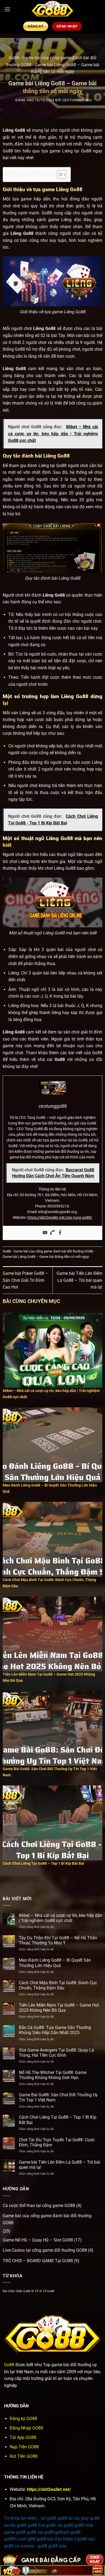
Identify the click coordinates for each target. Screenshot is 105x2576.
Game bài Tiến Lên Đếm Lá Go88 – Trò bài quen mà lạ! (79, 1280)
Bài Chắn (9, 2291)
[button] (7, 9)
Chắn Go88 (23, 2291)
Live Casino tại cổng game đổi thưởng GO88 (45, 2250)
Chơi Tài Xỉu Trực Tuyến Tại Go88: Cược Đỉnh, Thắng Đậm (57, 2142)
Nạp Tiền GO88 (24, 2447)
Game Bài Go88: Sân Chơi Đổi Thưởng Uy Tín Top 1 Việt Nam (58, 2097)
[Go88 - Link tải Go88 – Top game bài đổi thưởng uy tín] (52, 9)
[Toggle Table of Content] (59, 175)
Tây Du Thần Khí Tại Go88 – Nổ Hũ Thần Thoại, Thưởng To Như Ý (58, 1940)
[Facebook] (60, 1233)
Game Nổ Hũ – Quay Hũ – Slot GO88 (38, 2240)
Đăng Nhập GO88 (26, 2428)
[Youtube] (45, 1233)
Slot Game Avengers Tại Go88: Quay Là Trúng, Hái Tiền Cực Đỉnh (56, 2053)
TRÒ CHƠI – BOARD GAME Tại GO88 (38, 2261)
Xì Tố (35, 2291)
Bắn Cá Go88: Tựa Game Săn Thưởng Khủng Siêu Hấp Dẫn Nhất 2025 (55, 2030)
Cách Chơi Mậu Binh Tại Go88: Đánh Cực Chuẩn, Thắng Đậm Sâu (58, 1985)
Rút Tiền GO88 (24, 2456)
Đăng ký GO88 (23, 2419)
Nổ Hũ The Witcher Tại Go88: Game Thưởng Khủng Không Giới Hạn (53, 2075)
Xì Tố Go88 (47, 2291)
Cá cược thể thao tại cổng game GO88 (39, 2206)
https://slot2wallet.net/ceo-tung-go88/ (60, 1217)
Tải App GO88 (23, 2437)
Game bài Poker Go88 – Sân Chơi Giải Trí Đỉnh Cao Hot (25, 1280)
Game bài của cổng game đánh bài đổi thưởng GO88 (53, 1251)
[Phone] (52, 1233)
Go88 (14, 58)
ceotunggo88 (76, 100)
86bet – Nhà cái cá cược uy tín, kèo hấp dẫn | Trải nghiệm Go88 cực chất (61, 1918)
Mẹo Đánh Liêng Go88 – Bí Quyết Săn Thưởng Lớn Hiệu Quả (55, 1963)
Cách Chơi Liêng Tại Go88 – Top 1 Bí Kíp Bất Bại (58, 2120)
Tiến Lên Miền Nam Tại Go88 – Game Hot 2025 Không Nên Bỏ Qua (59, 2008)
